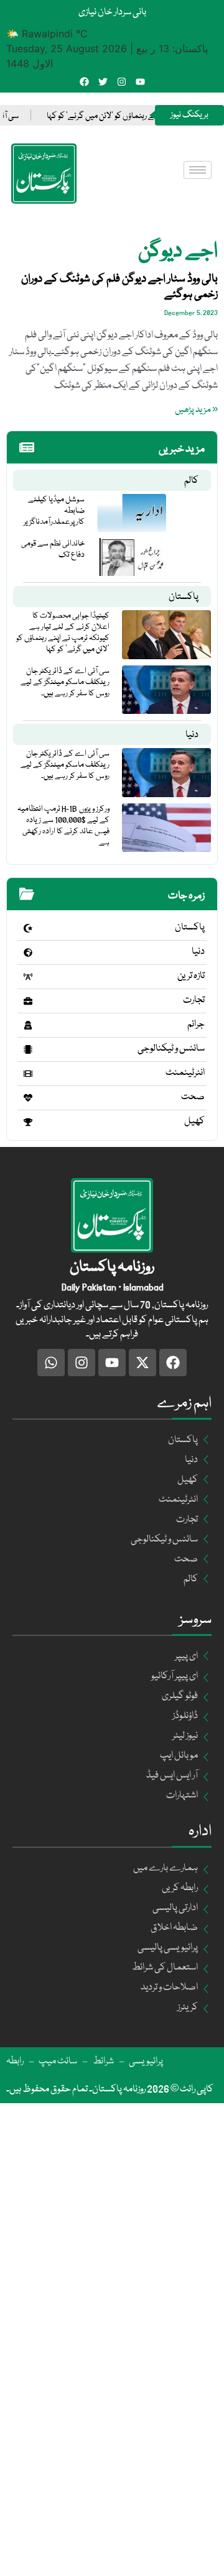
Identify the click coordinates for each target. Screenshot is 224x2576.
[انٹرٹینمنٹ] (28, 1074)
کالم (191, 481)
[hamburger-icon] (198, 170)
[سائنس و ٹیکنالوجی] (28, 1049)
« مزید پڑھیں (196, 410)
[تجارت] (28, 1001)
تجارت (194, 1000)
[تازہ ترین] (28, 977)
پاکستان (184, 597)
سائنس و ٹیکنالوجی (171, 1049)
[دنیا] (28, 952)
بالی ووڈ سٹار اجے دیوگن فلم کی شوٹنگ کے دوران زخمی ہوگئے (119, 287)
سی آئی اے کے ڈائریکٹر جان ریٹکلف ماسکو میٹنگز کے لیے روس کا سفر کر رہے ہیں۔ (65, 682)
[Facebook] (84, 82)
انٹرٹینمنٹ (185, 1073)
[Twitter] (103, 82)
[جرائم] (28, 1025)
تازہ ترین (191, 976)
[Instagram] (122, 82)
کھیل (194, 1121)
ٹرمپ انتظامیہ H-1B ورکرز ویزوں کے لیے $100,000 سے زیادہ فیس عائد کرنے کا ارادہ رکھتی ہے (63, 826)
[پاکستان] (28, 928)
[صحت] (28, 1098)
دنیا (192, 735)
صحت (193, 1097)
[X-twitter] (142, 1363)
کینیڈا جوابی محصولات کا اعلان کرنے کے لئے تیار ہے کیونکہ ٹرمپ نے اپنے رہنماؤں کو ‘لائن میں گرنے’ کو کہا (63, 633)
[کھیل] (28, 1122)
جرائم (196, 1025)
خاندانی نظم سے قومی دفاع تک (53, 549)
